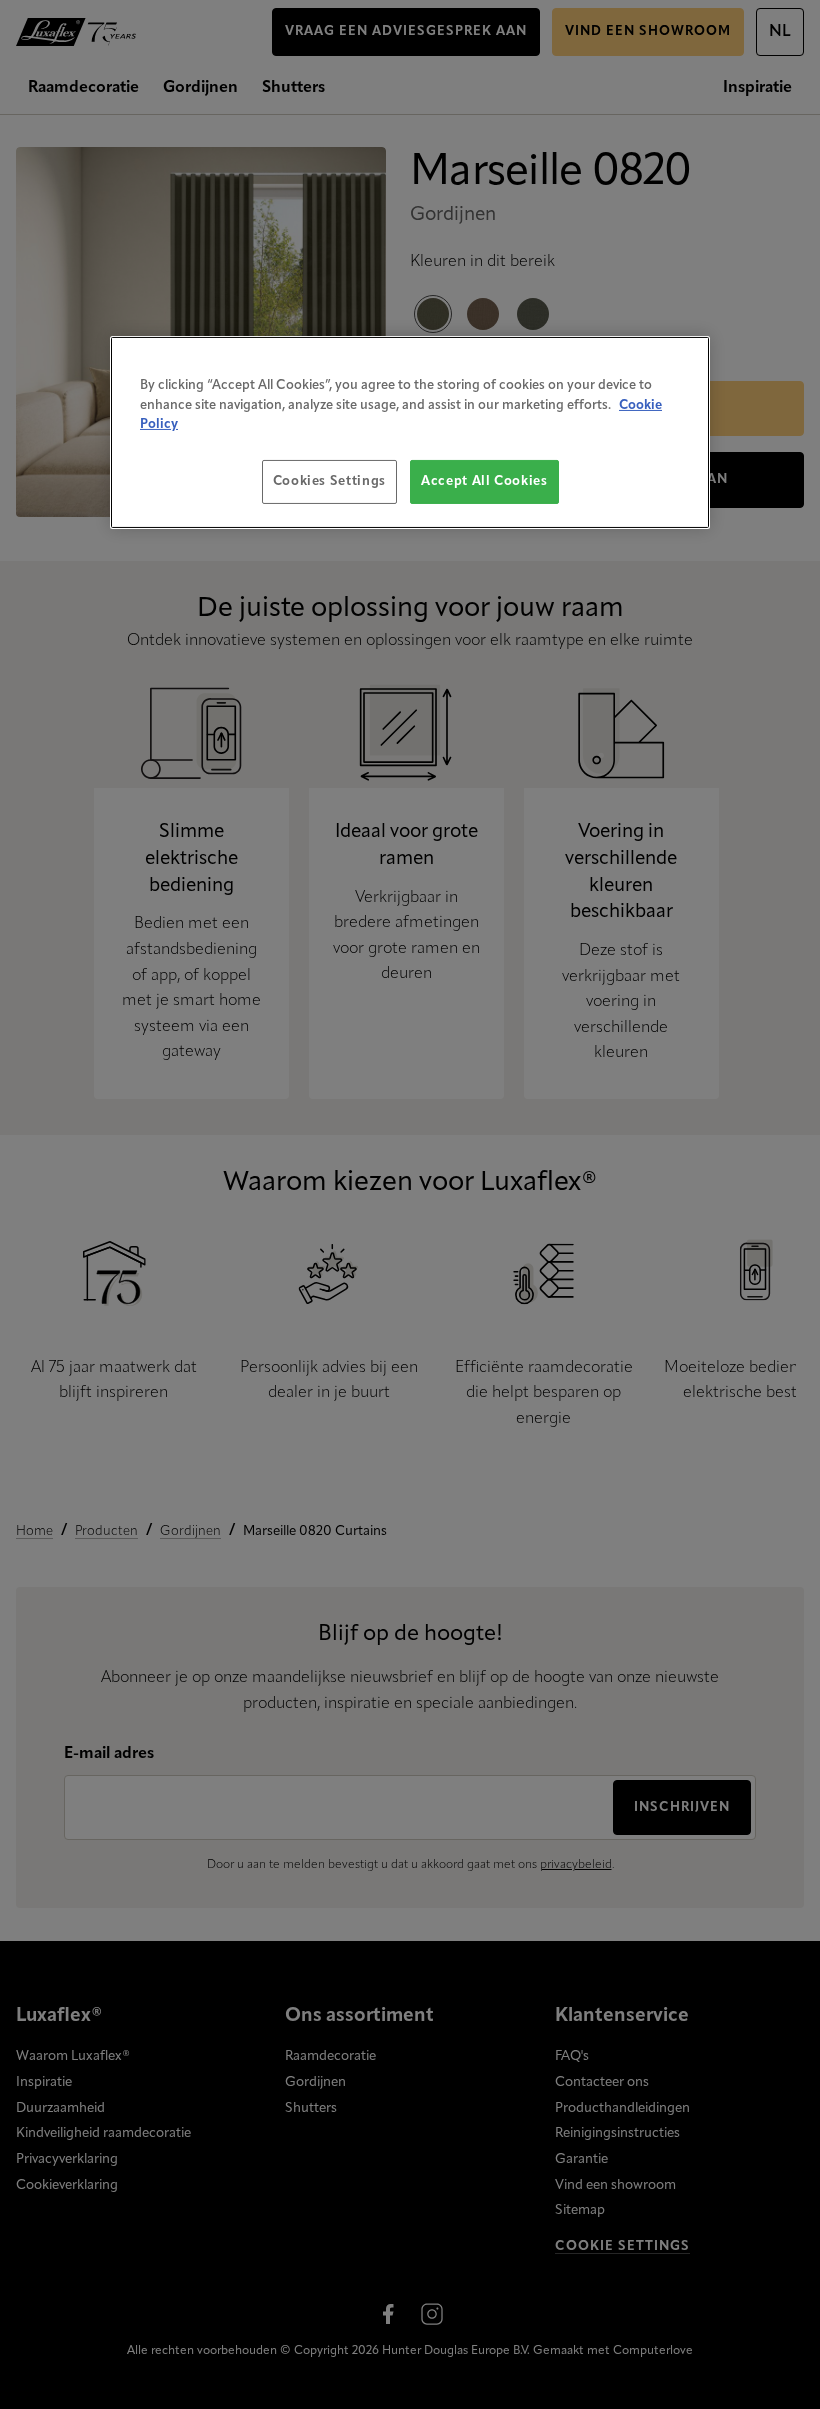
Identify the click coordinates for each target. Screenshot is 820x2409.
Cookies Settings (329, 481)
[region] (410, 432)
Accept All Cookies (484, 481)
